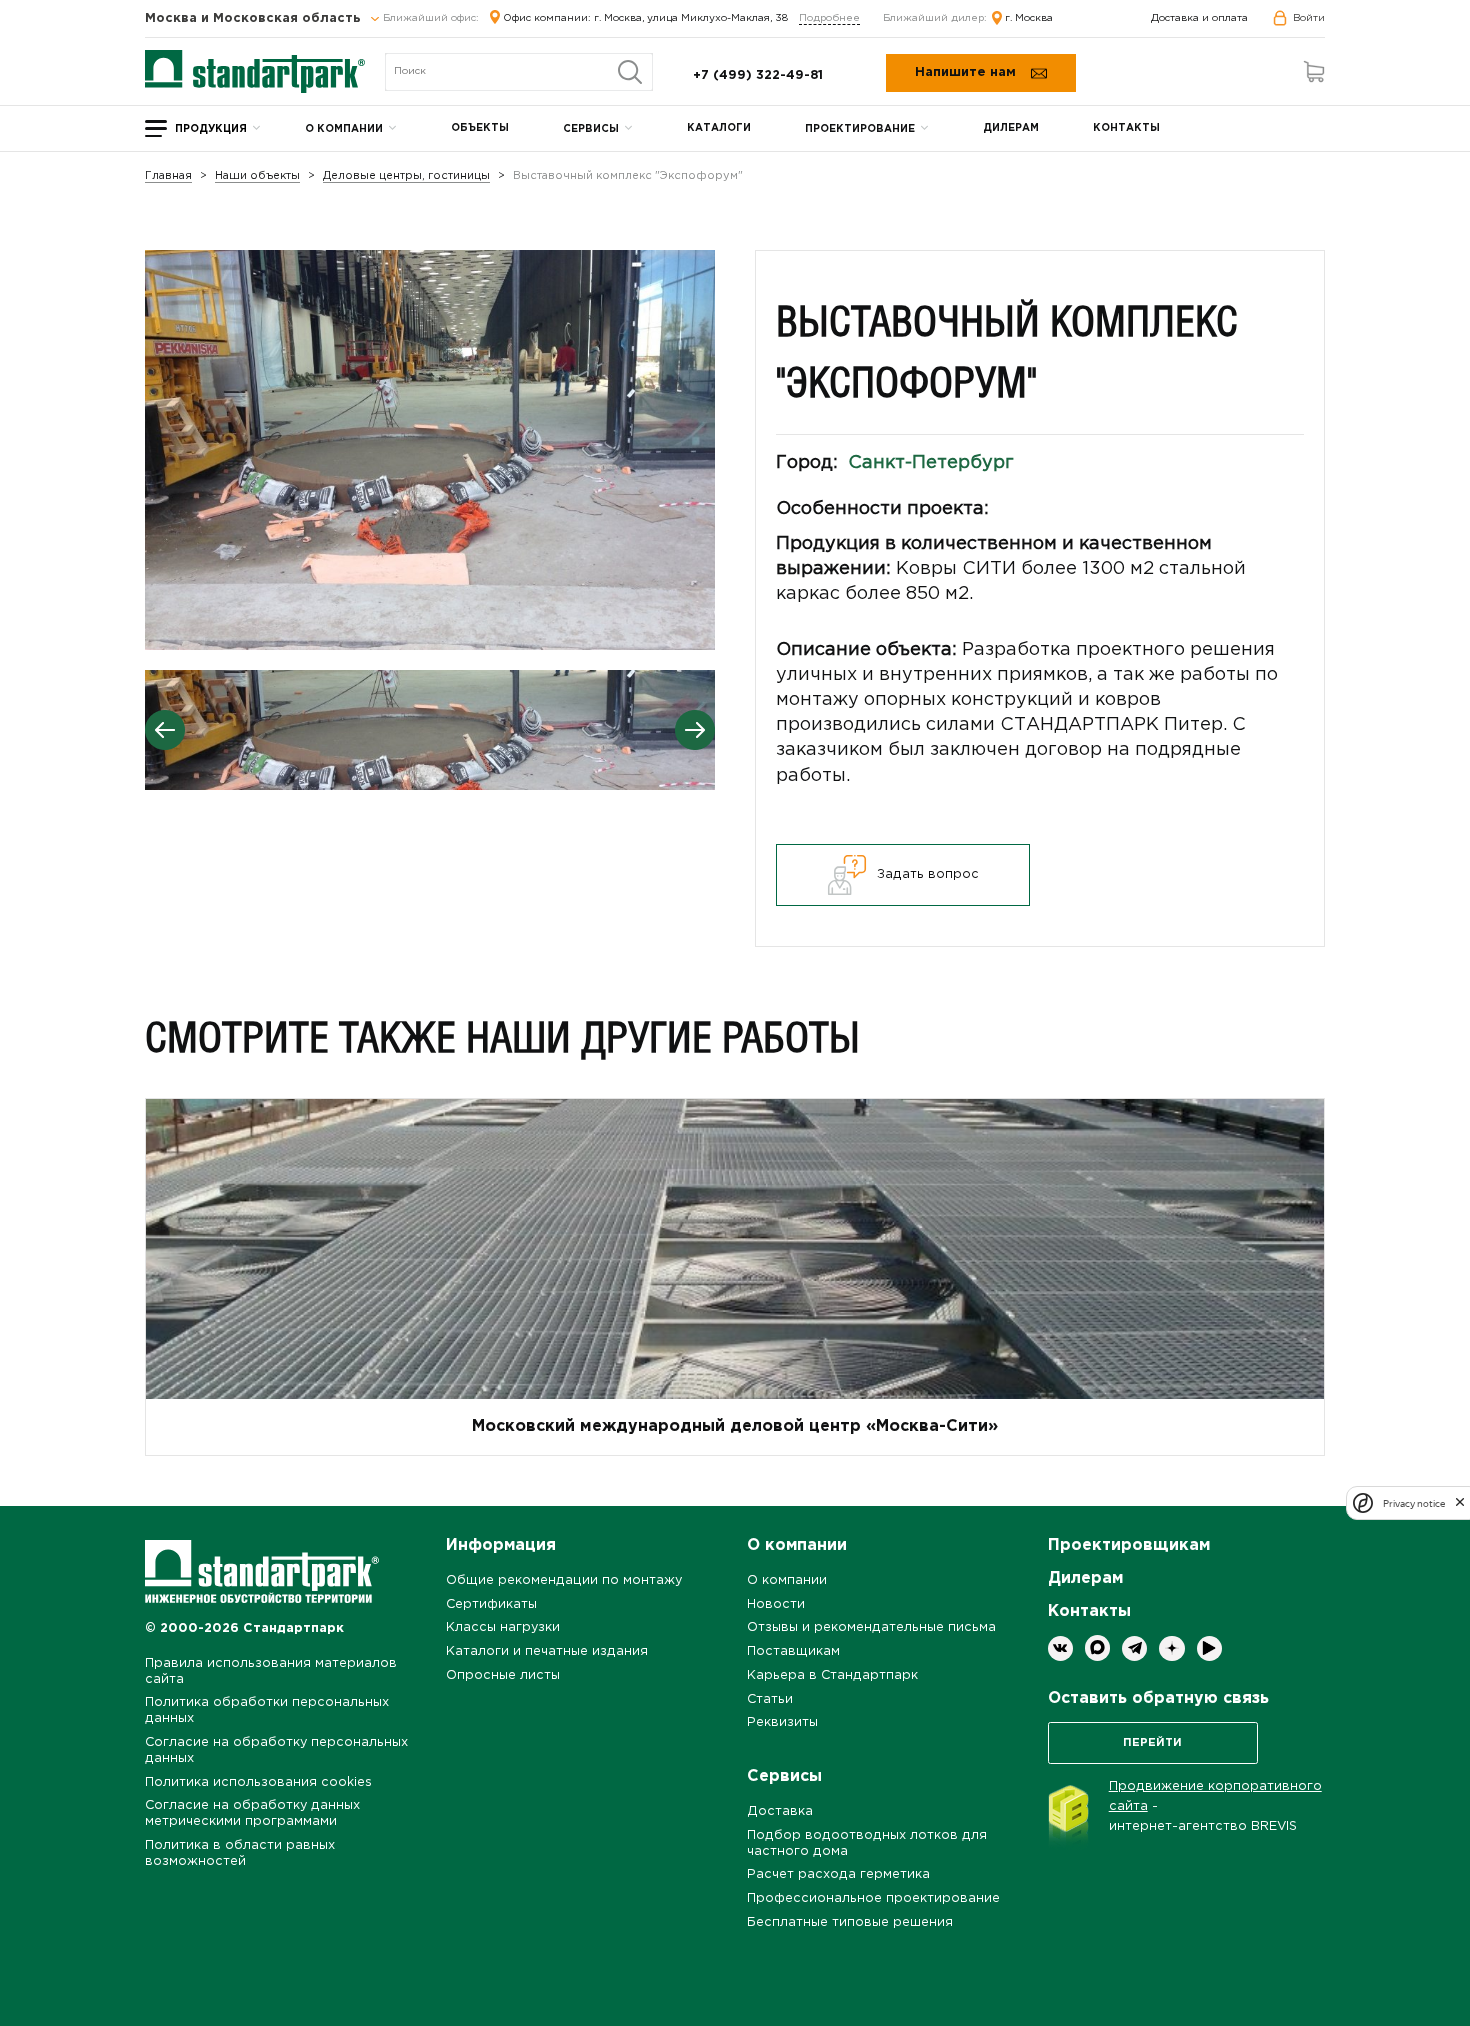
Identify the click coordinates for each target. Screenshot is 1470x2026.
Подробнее (829, 18)
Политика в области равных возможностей (240, 1853)
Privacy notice (1414, 1502)
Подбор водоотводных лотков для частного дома (867, 1843)
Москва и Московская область (255, 19)
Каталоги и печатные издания (547, 1651)
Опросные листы (503, 1675)
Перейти (1152, 1743)
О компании (344, 129)
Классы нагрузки (503, 1627)
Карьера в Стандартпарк (832, 1675)
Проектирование (860, 129)
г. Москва (1029, 18)
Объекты (480, 128)
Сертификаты (491, 1604)
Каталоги (719, 128)
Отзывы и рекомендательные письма (871, 1627)
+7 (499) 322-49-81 (758, 75)
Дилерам (1011, 128)
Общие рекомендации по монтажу (564, 1580)
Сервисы (591, 129)
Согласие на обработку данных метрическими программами (252, 1813)
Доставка (780, 1811)
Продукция (211, 129)
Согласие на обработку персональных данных (276, 1750)
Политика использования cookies (258, 1782)
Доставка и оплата (1199, 18)
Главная (168, 176)
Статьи (770, 1699)
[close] (1460, 1503)
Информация (501, 1545)
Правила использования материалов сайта (271, 1671)
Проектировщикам (1129, 1545)
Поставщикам (793, 1651)
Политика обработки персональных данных (267, 1710)
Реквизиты (782, 1722)
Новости (776, 1604)
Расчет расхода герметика (838, 1874)
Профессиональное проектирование (873, 1898)
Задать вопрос (928, 874)
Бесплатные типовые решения (850, 1922)
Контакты (1126, 128)
